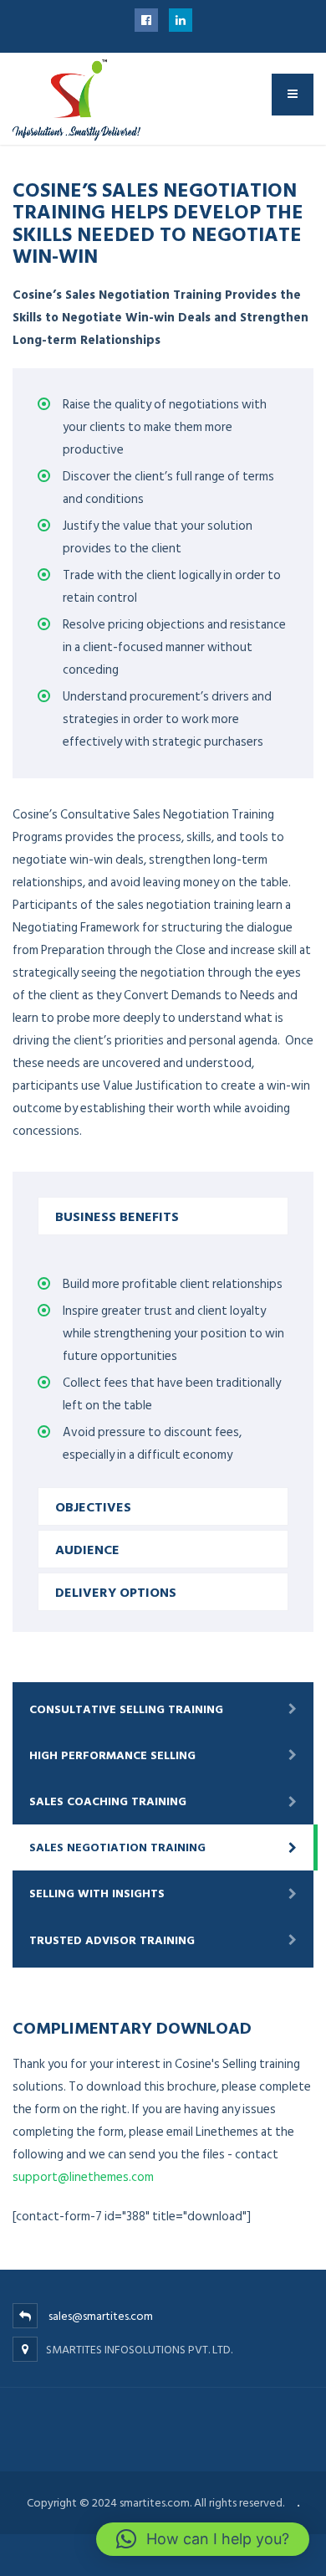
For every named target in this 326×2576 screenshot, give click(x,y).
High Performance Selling (112, 1755)
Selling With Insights (97, 1894)
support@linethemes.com (83, 2177)
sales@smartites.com (101, 2316)
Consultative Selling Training (126, 1709)
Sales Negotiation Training (117, 1847)
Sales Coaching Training (108, 1801)
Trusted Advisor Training (112, 1940)
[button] (203, 2539)
